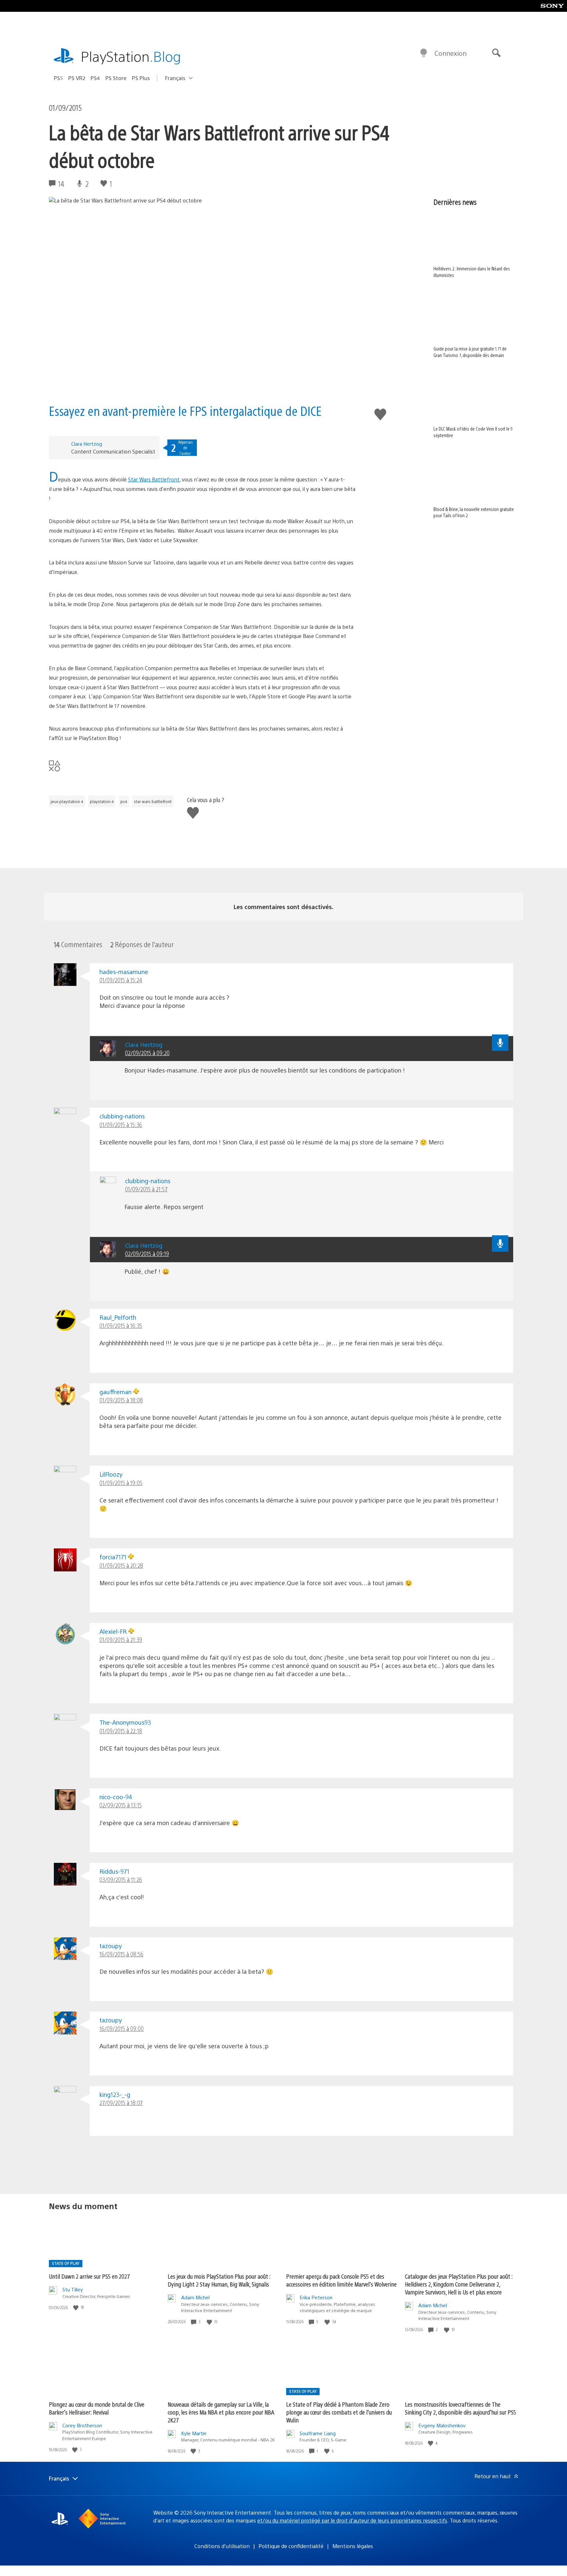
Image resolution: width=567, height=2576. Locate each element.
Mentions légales (353, 2546)
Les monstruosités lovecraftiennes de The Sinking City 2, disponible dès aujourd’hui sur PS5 (461, 2408)
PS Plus (141, 78)
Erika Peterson (316, 2297)
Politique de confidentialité (291, 2546)
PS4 (95, 78)
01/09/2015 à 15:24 (121, 980)
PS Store (116, 78)
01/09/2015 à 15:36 (121, 1125)
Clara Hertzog (87, 444)
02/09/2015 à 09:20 (147, 1053)
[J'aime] (76, 2307)
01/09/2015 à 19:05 (121, 1483)
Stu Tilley (73, 2289)
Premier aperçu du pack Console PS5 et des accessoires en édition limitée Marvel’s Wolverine (341, 2280)
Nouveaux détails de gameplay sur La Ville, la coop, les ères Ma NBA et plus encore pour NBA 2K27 (221, 2412)
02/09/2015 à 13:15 (121, 1805)
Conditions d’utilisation (222, 2546)
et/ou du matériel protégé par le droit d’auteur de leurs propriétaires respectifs (352, 2520)
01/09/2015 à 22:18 (121, 1731)
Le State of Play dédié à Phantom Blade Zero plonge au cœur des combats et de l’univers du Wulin (339, 2412)
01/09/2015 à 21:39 (121, 1639)
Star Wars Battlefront (154, 479)
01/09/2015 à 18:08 (121, 1400)
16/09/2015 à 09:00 (122, 2028)
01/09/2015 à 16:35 (121, 1325)
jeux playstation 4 (67, 801)
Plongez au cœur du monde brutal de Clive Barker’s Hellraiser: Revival (97, 2408)
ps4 (124, 801)
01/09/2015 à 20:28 (121, 1565)
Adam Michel (195, 2297)
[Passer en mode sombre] (424, 53)
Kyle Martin (194, 2433)
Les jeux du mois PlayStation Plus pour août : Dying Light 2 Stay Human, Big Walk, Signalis (219, 2280)
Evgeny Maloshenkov (442, 2425)
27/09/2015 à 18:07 (121, 2103)
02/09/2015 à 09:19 (147, 1254)
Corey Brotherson (82, 2425)
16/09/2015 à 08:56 (121, 1954)
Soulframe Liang (318, 2433)
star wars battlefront (153, 801)
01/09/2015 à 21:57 (146, 1189)
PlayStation (131, 56)
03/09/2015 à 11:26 (121, 1879)
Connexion (451, 53)
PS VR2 (77, 78)
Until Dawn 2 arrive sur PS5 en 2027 (89, 2276)
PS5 (58, 78)
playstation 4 (102, 801)
